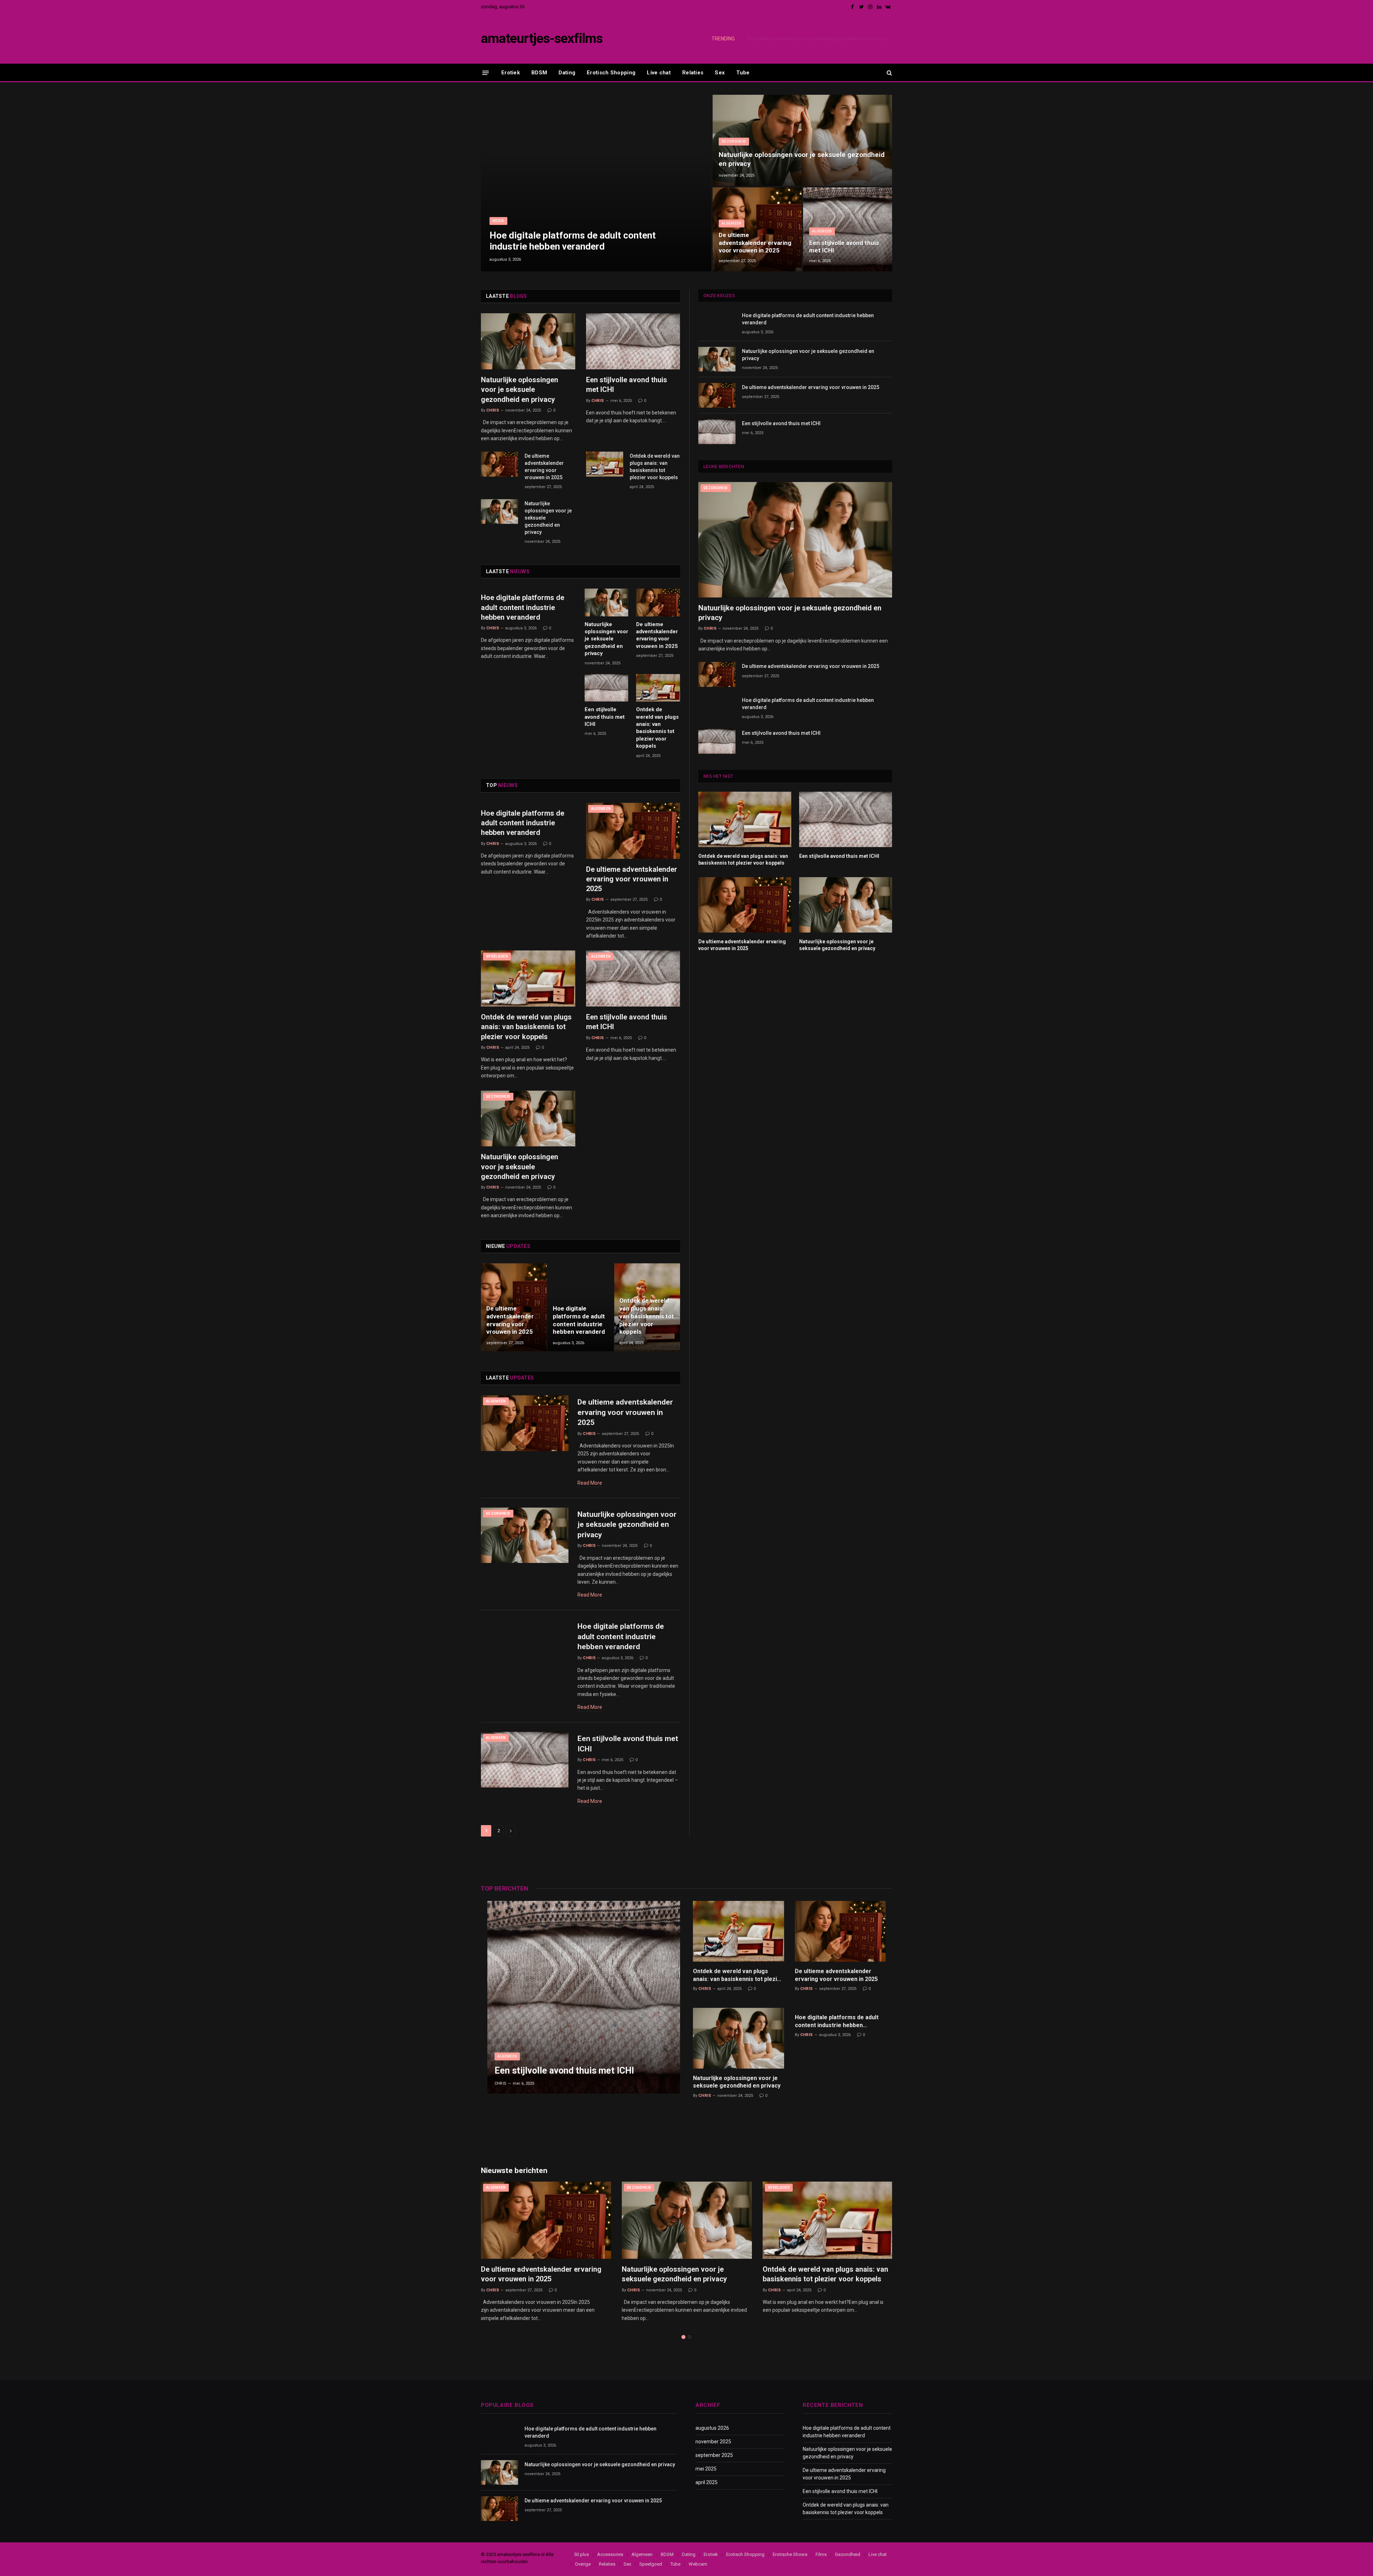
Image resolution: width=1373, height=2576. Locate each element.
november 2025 (713, 2442)
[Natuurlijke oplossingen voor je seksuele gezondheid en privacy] (802, 140)
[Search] (889, 73)
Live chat (659, 73)
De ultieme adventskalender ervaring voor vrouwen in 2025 (755, 243)
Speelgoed (497, 956)
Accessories (610, 2554)
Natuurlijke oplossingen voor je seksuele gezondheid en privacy (818, 39)
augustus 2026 (712, 2428)
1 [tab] (683, 2337)
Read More (590, 1483)
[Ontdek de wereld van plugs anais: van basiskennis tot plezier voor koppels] (605, 464)
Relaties (693, 73)
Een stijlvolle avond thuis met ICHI (844, 247)
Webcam (698, 2564)
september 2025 (714, 2455)
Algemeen (732, 223)
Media (498, 221)
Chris (493, 410)
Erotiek (511, 73)
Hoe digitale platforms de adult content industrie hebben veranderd (573, 241)
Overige (583, 2564)
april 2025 (707, 2482)
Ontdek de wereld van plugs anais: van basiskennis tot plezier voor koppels (655, 467)
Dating (567, 73)
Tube (743, 73)
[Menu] (486, 72)
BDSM (539, 73)
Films (821, 2554)
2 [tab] (690, 2337)
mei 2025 (706, 2469)
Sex (720, 73)
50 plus (581, 2554)
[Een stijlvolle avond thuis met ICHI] (848, 229)
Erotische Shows (790, 2554)
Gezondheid (734, 141)
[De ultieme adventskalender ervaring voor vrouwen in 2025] (757, 229)
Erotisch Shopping (611, 73)
